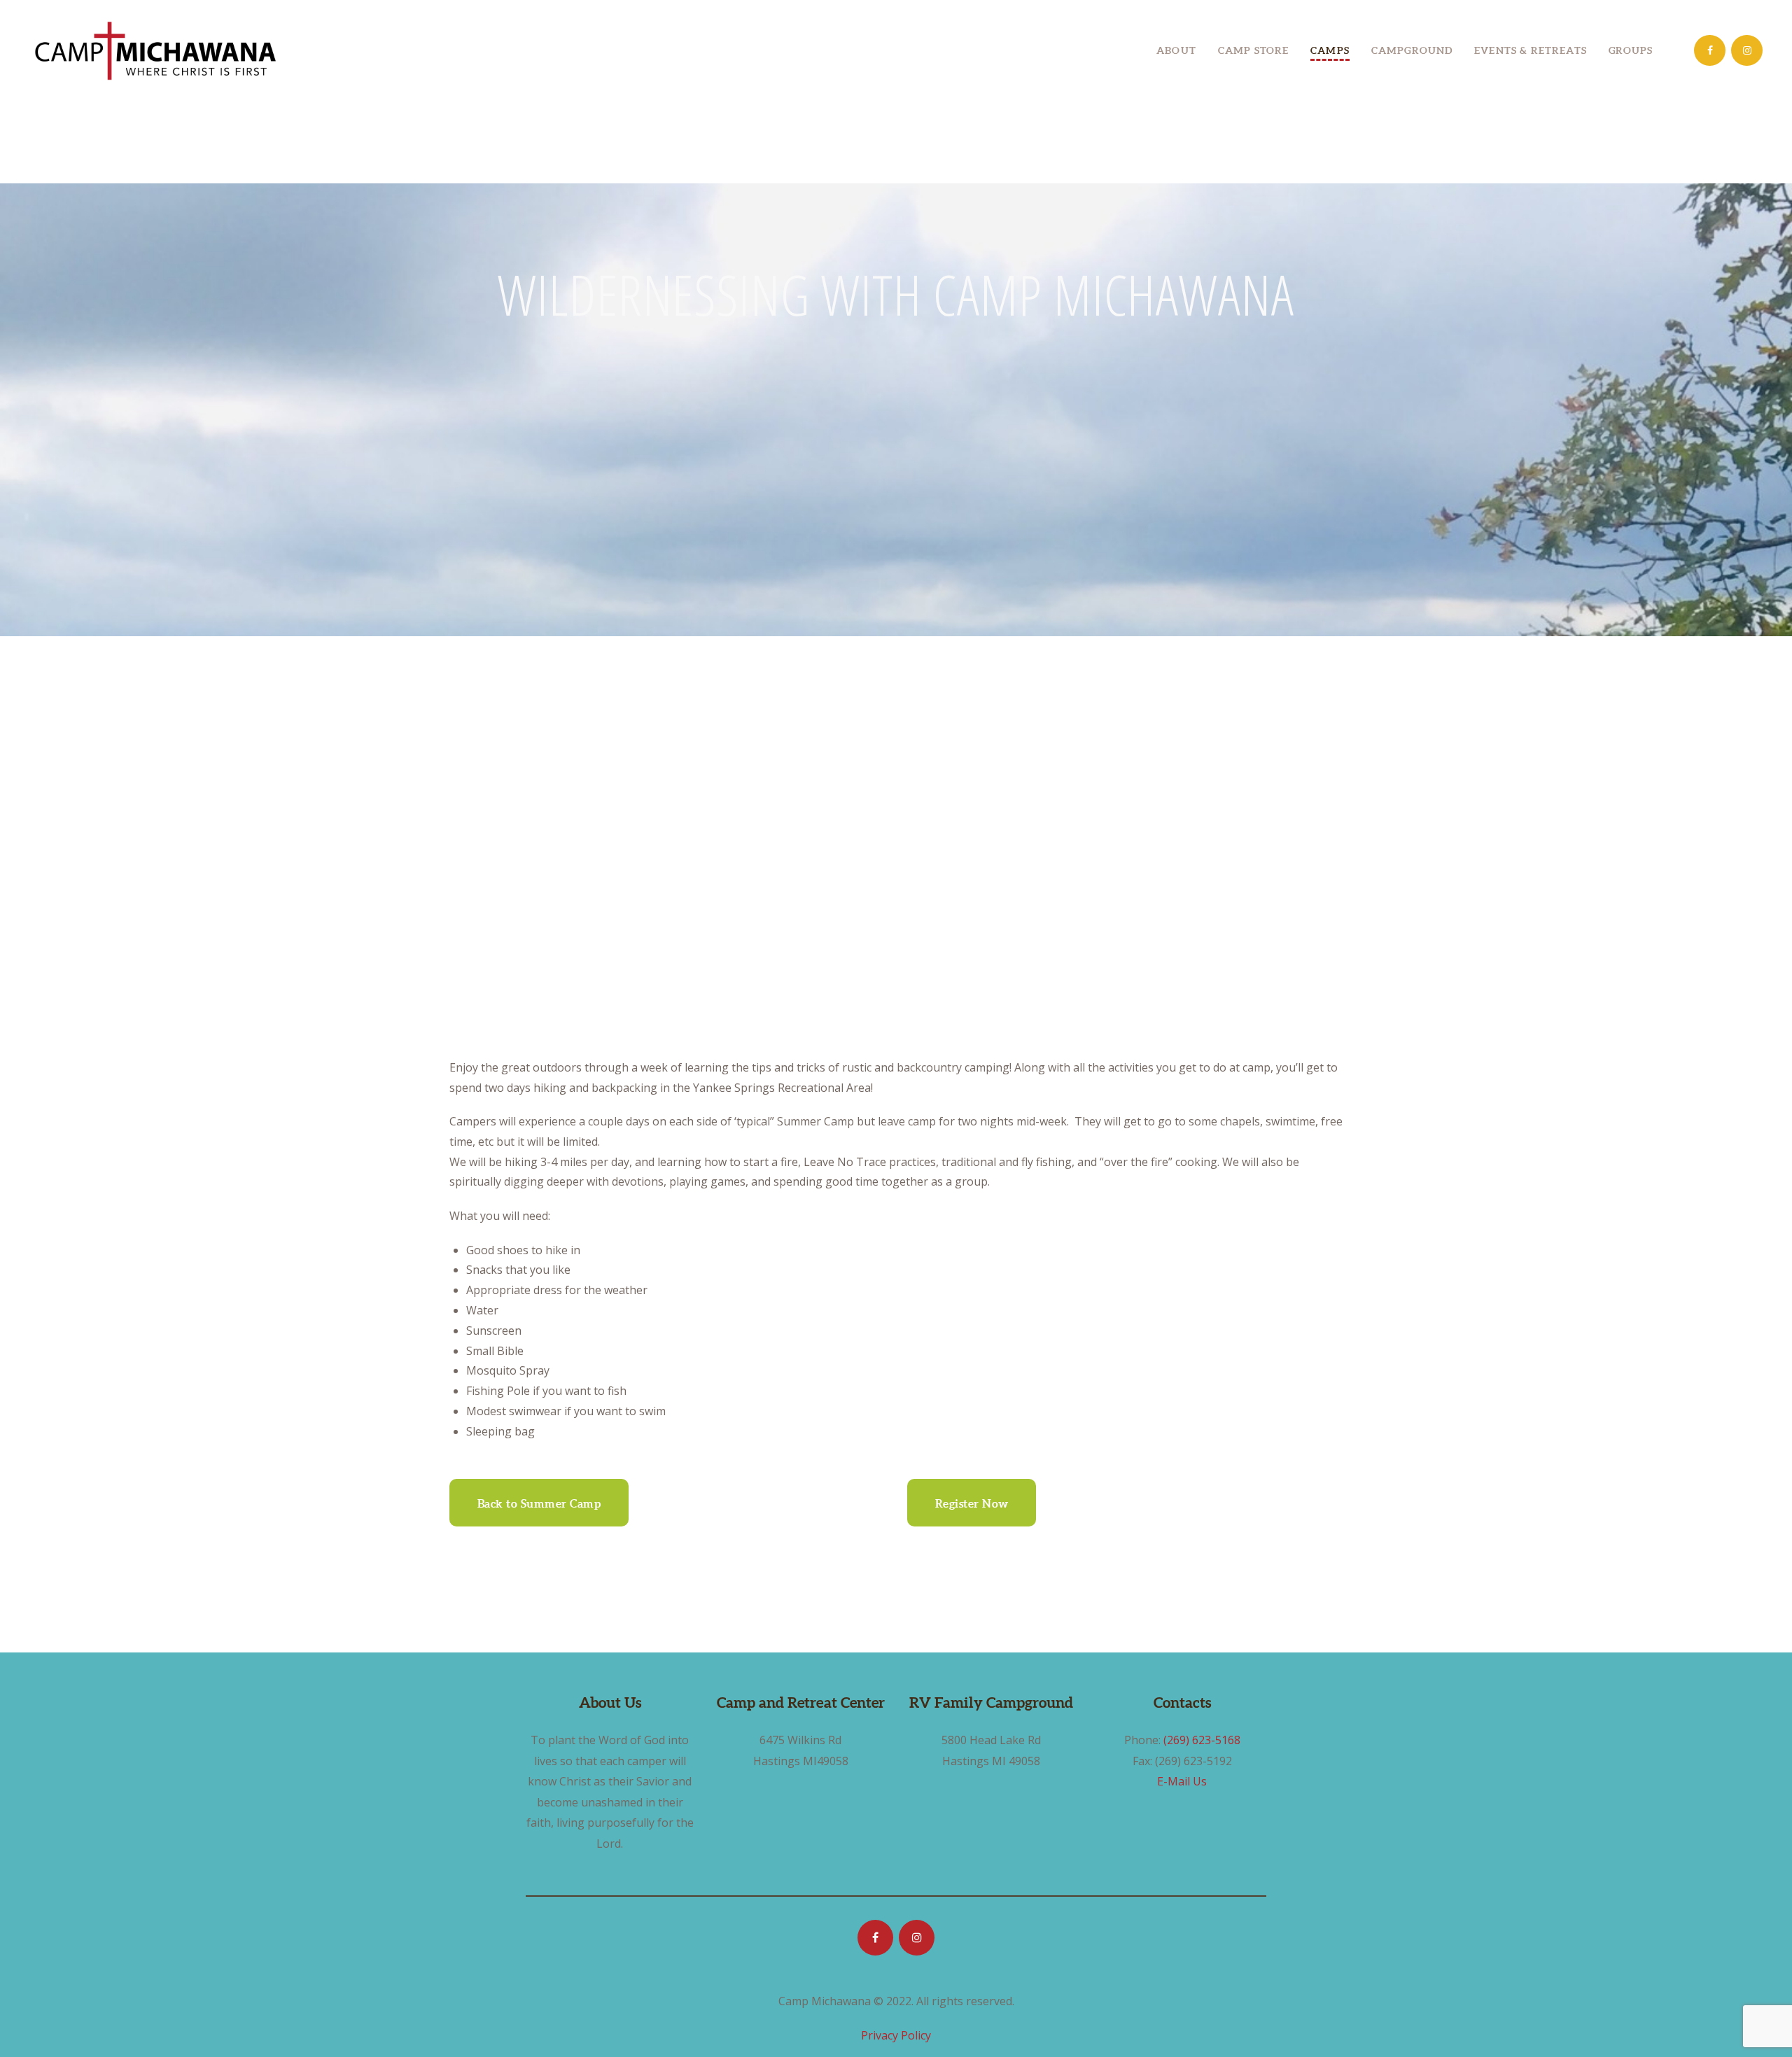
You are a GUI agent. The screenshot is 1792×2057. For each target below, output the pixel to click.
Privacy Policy (896, 2035)
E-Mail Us (1182, 1781)
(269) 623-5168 (1202, 1740)
